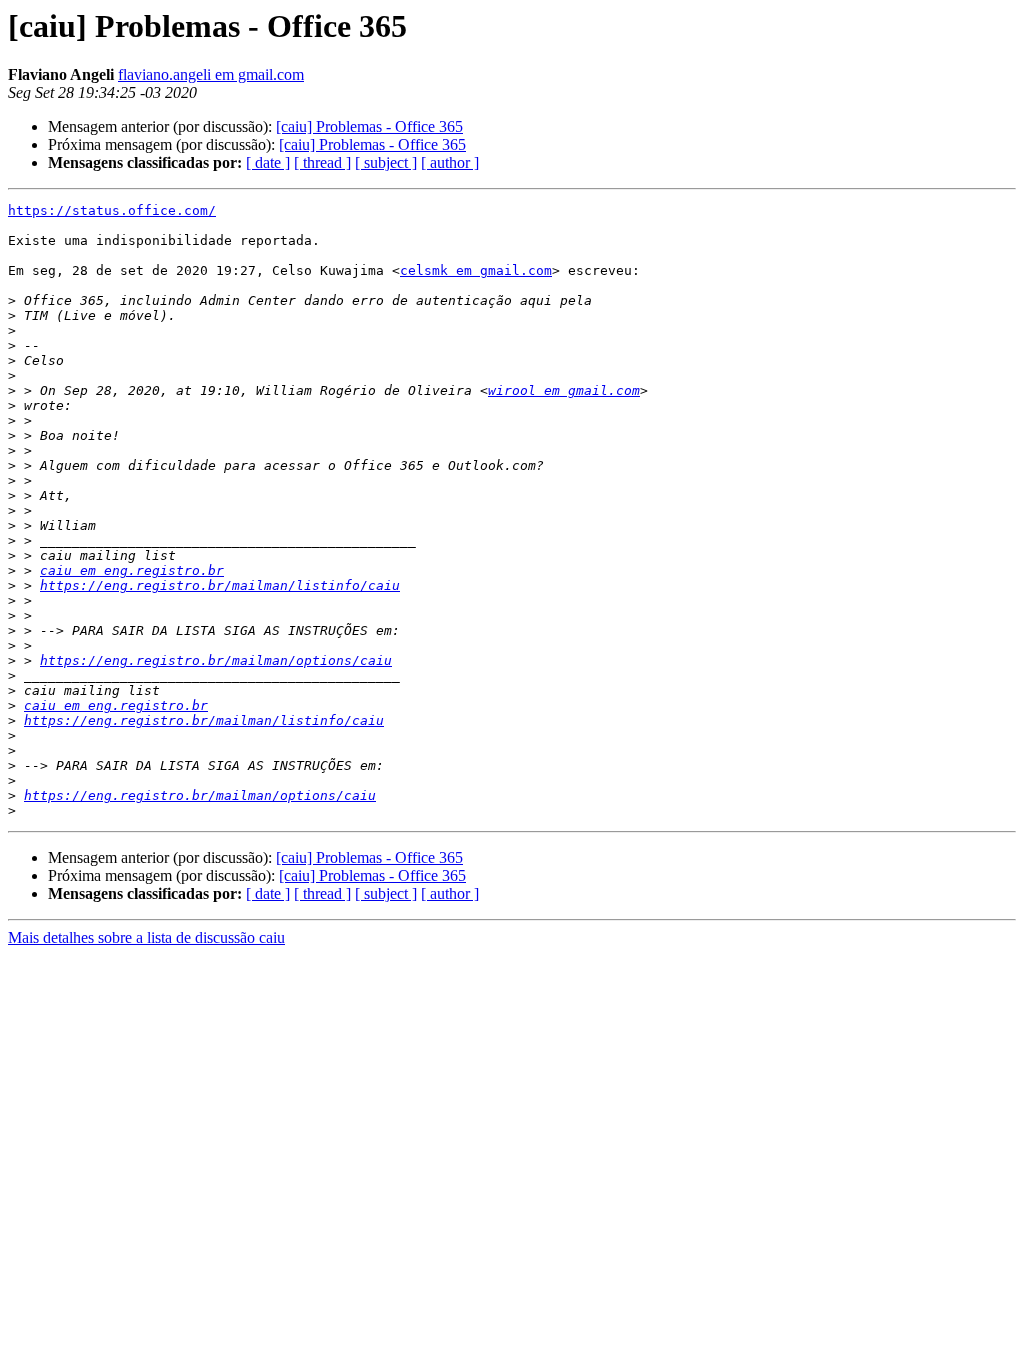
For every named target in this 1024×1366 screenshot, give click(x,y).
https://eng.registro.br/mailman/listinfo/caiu (220, 585)
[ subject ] (386, 162)
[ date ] (268, 162)
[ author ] (450, 162)
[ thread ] (322, 162)
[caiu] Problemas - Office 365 (369, 126)
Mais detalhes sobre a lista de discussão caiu (146, 937)
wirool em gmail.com (564, 390)
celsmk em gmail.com (476, 270)
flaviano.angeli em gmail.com (211, 74)
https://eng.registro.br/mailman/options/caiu (216, 660)
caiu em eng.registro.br (132, 570)
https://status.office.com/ (112, 210)
